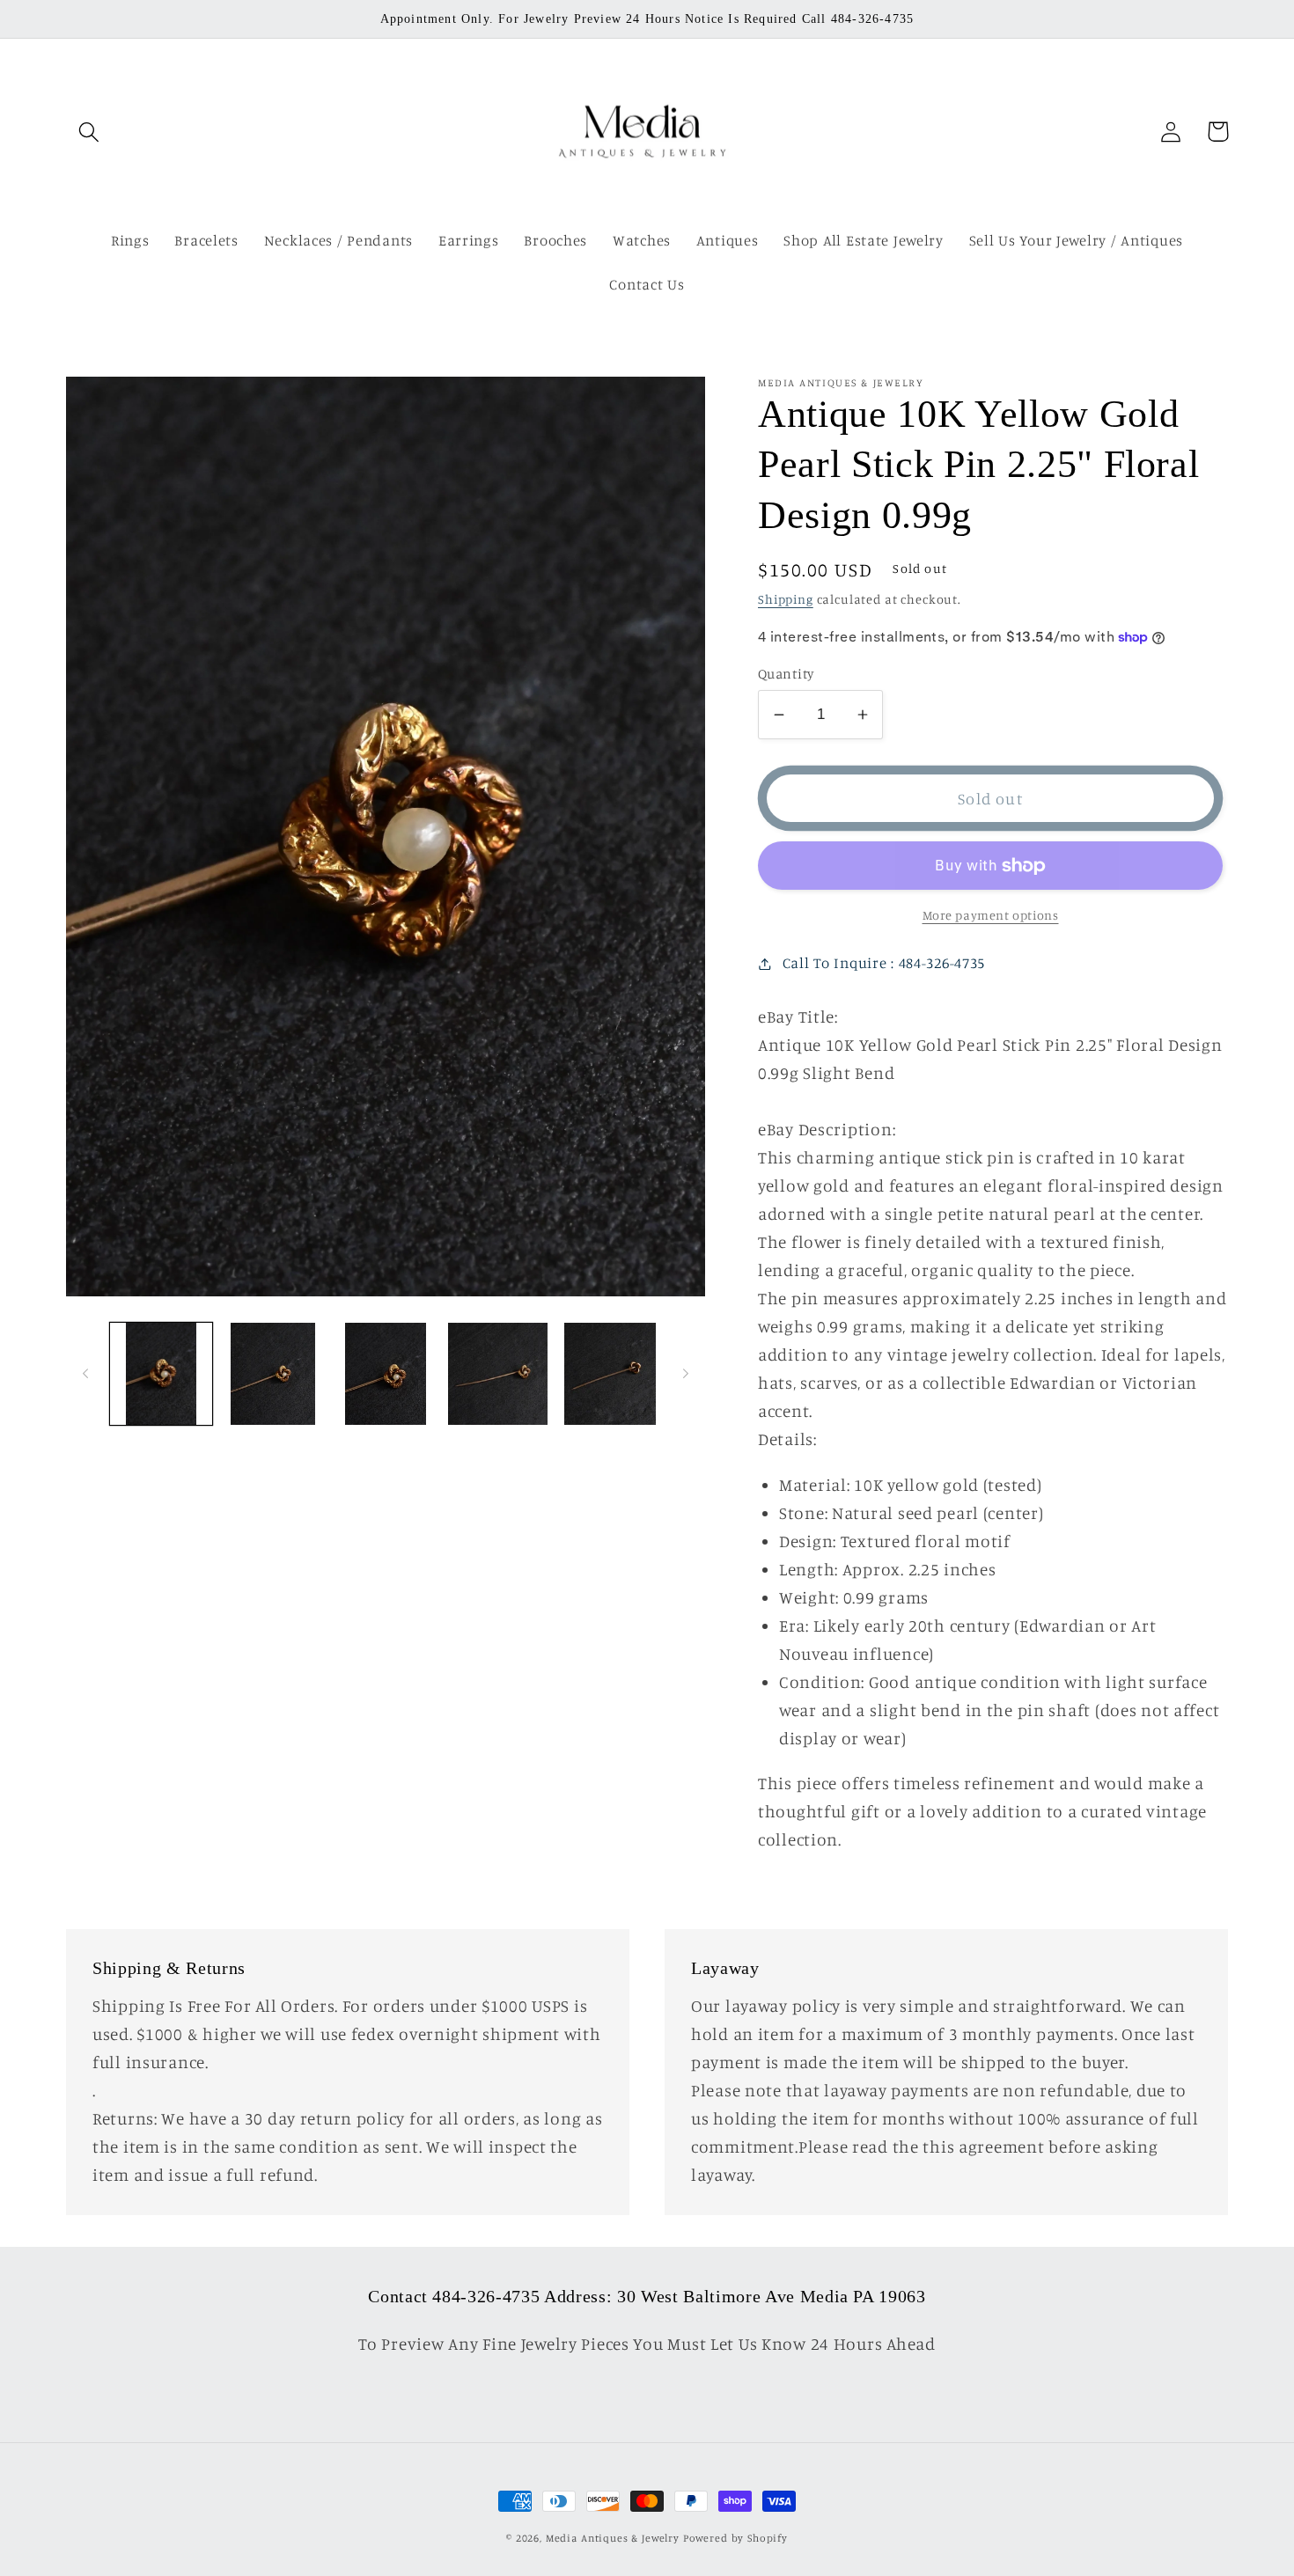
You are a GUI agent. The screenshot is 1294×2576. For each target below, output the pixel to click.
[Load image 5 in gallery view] (610, 1374)
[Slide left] (85, 1374)
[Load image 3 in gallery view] (386, 1374)
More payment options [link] (991, 915)
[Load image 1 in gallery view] (161, 1374)
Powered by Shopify (735, 2538)
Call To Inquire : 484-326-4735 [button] (884, 963)
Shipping (786, 599)
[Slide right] (686, 1374)
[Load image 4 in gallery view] (498, 1374)
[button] (89, 132)
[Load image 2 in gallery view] (274, 1374)
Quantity (786, 674)
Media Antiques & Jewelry (613, 2538)
